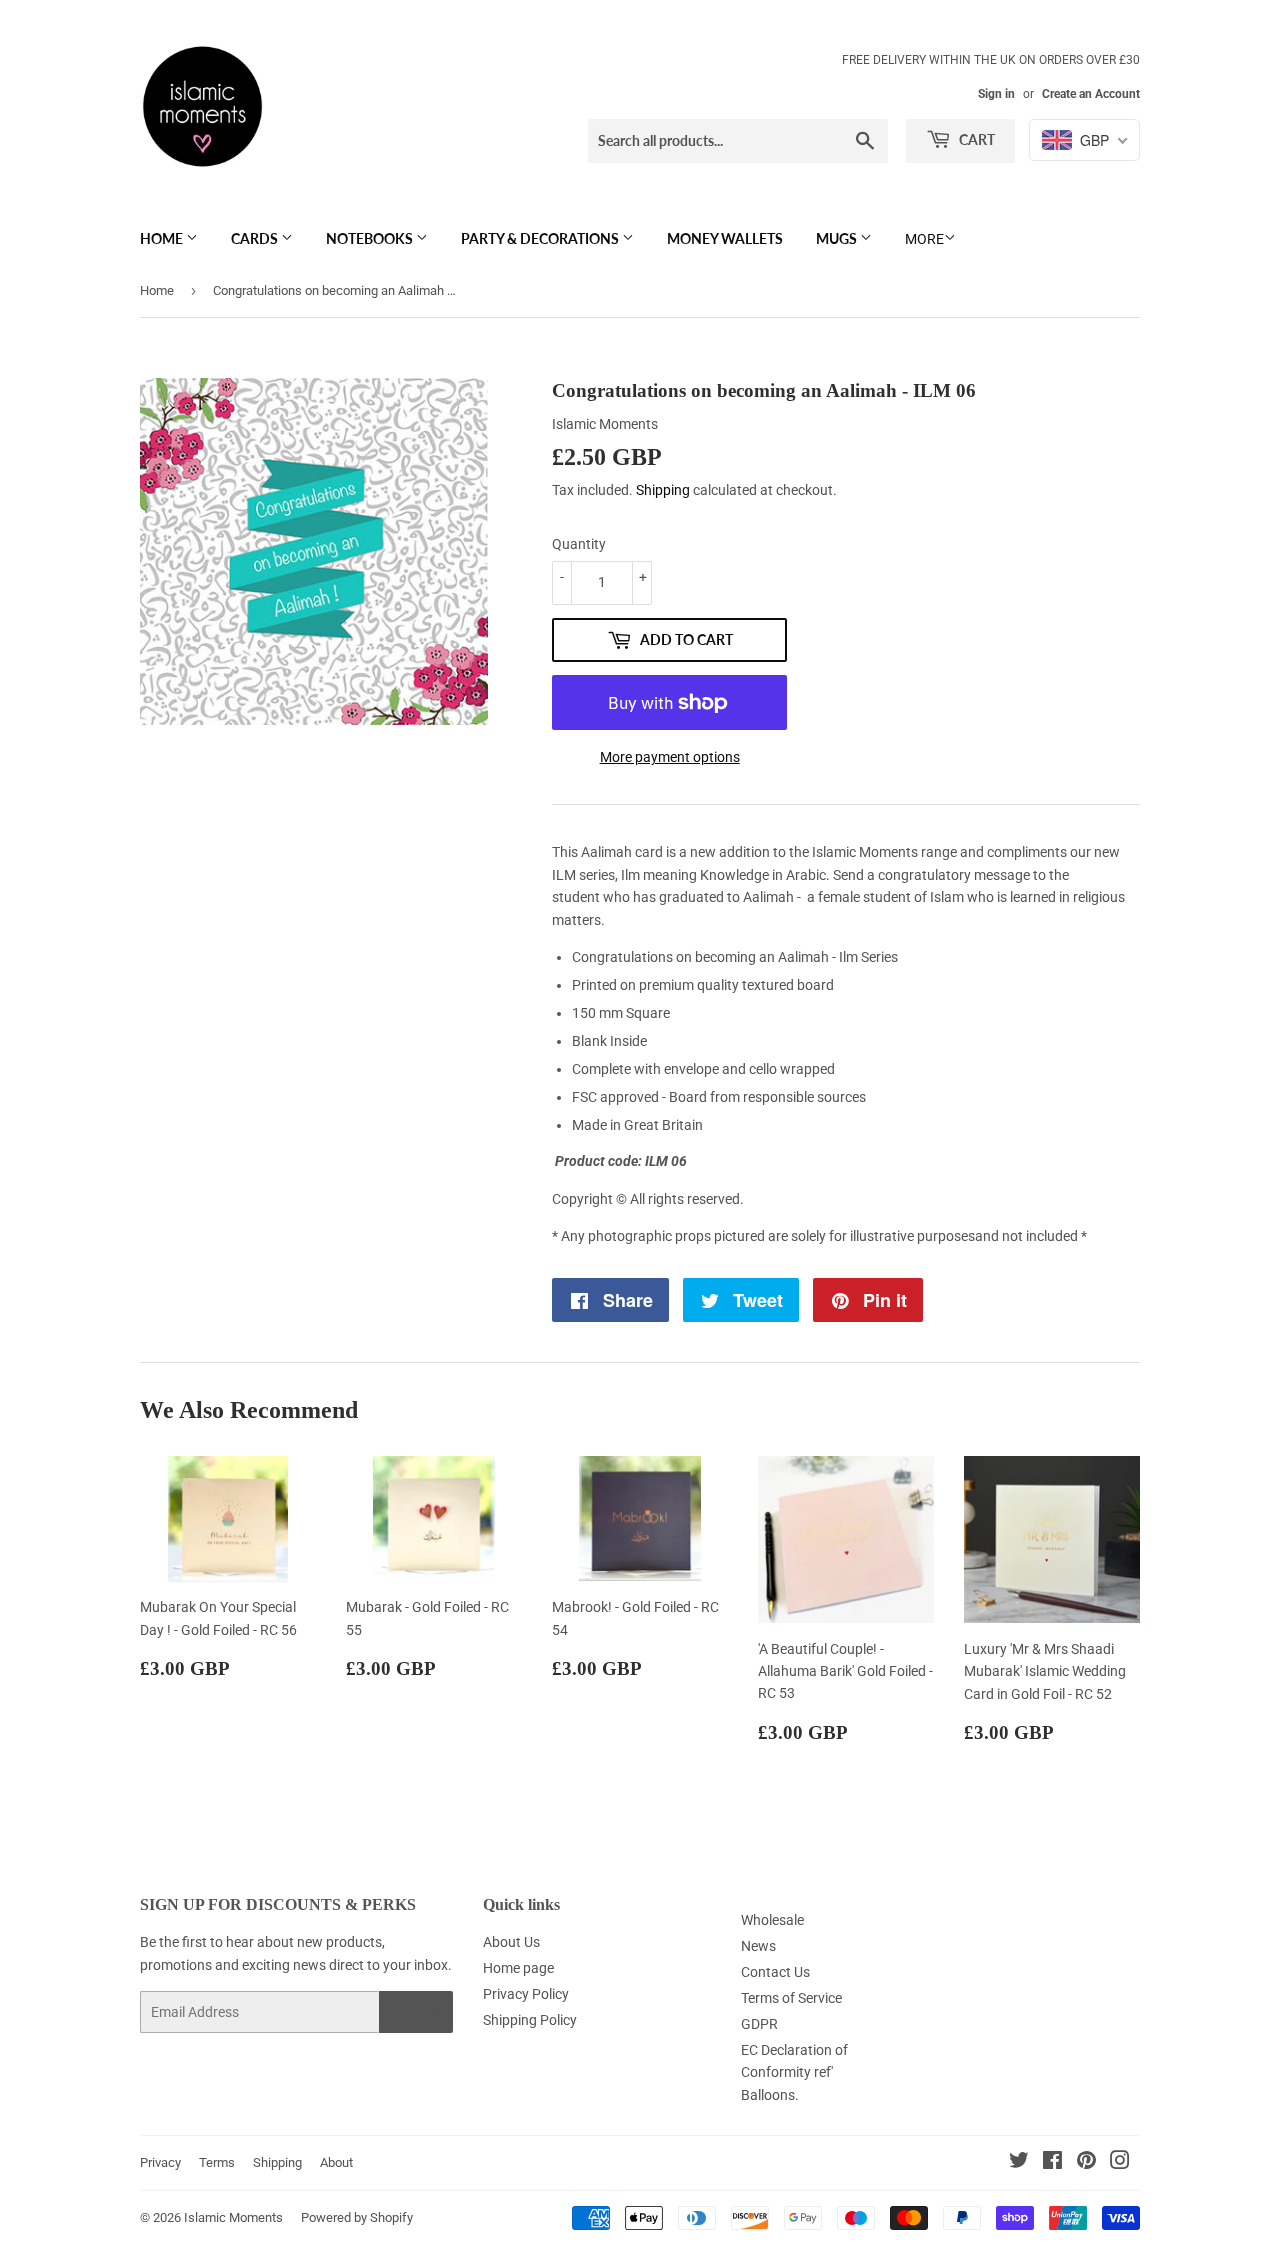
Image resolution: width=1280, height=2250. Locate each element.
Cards (256, 238)
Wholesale (772, 1920)
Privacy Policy (526, 1994)
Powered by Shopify (357, 2217)
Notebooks (371, 238)
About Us (511, 1942)
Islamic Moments (233, 2217)
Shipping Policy (530, 2020)
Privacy (160, 2162)
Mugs (838, 238)
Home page (518, 1968)
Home (163, 238)
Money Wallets (725, 238)
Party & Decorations (541, 238)
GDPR (759, 2024)
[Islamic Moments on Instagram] (1120, 2163)
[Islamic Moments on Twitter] (1019, 2163)
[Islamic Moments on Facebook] (1052, 2163)
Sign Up (416, 2012)
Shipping (663, 490)
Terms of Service (791, 1998)
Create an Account (1091, 94)
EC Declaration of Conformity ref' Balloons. (794, 2072)
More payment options (670, 757)
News (758, 1946)
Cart (975, 139)
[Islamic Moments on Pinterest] (1086, 2163)
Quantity (579, 544)
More (924, 239)
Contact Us (775, 1972)
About (336, 2162)
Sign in (996, 94)
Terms (217, 2162)
